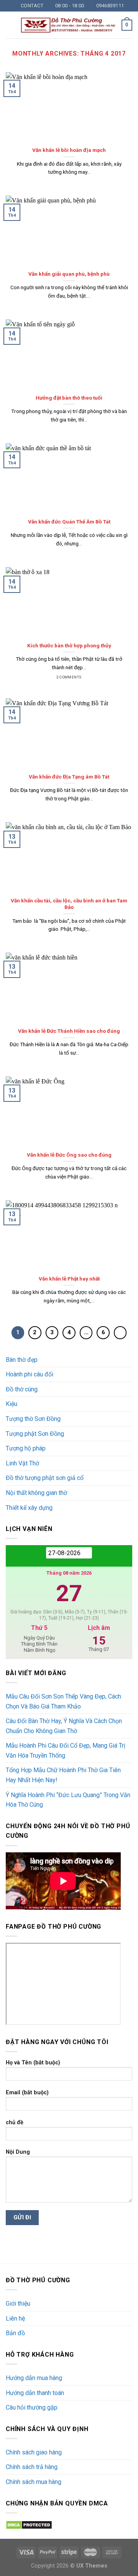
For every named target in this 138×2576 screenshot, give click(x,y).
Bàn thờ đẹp (22, 1360)
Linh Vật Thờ (22, 1463)
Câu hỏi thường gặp (32, 2407)
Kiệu (11, 1404)
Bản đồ (15, 2333)
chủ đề (15, 2123)
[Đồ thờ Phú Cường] (68, 25)
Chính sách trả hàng (32, 2467)
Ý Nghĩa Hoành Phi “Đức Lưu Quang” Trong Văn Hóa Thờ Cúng (68, 1800)
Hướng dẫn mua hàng (34, 2378)
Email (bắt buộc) (27, 2093)
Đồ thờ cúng (22, 1389)
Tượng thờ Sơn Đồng (33, 1419)
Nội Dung (18, 2152)
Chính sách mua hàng (34, 2482)
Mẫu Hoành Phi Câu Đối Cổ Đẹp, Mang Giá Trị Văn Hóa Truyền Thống (66, 1751)
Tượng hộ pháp (26, 1448)
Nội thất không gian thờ (36, 1493)
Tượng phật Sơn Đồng (35, 1434)
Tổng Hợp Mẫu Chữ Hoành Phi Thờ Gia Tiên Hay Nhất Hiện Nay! (63, 1775)
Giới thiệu (18, 2304)
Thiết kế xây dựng (29, 1508)
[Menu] (10, 25)
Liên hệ (15, 2318)
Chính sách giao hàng (34, 2452)
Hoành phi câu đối (30, 1374)
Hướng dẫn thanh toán (35, 2393)
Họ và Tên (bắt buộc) (33, 2063)
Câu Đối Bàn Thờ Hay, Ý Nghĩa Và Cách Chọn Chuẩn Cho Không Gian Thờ (64, 1726)
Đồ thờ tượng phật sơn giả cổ (45, 1478)
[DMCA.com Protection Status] (29, 2524)
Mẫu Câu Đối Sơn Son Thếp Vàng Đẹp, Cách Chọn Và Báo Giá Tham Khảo (63, 1701)
